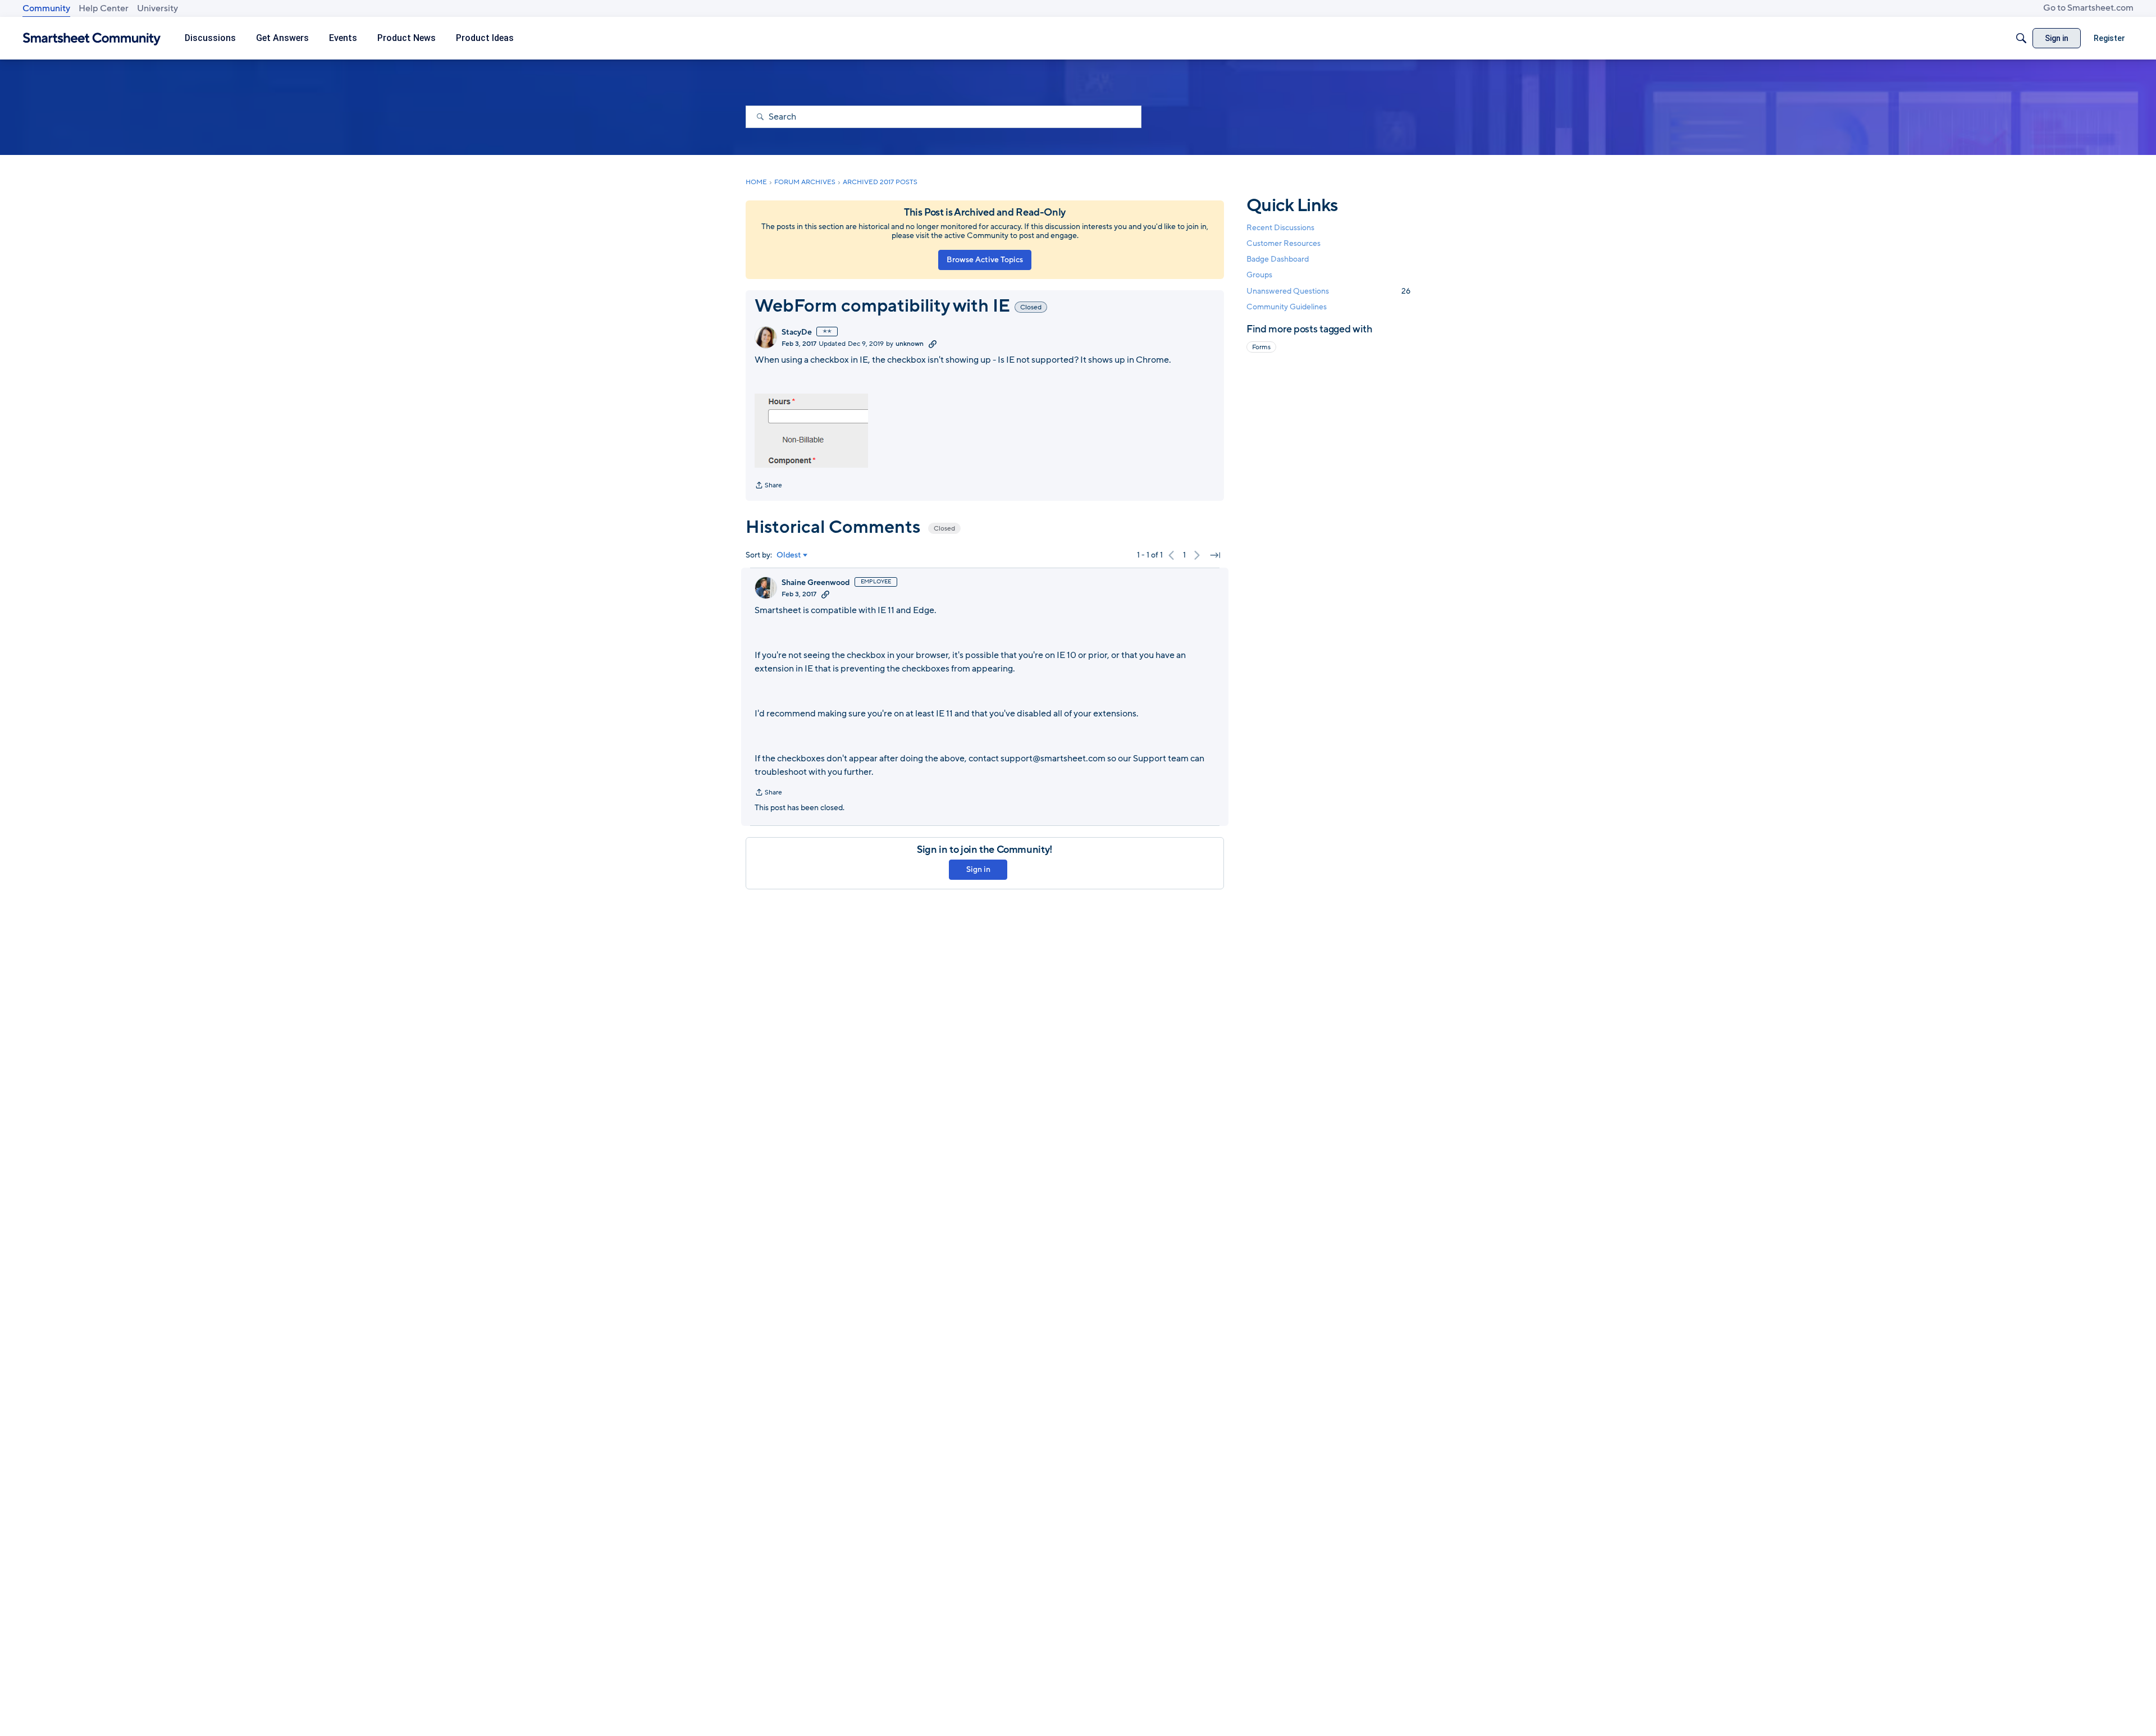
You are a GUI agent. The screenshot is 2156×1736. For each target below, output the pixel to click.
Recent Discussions (1280, 228)
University (157, 8)
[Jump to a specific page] (1215, 555)
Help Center (104, 8)
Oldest (789, 555)
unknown (910, 344)
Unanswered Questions (1328, 291)
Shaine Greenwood (816, 583)
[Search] (2021, 38)
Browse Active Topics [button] (985, 260)
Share (768, 486)
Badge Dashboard (1278, 259)
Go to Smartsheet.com (2088, 8)
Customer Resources (1283, 243)
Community (46, 8)
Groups (1259, 275)
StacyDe (797, 332)
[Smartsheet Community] (92, 38)
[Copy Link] (933, 344)
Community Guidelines (1287, 307)
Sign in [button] (978, 869)
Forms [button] (1261, 347)
